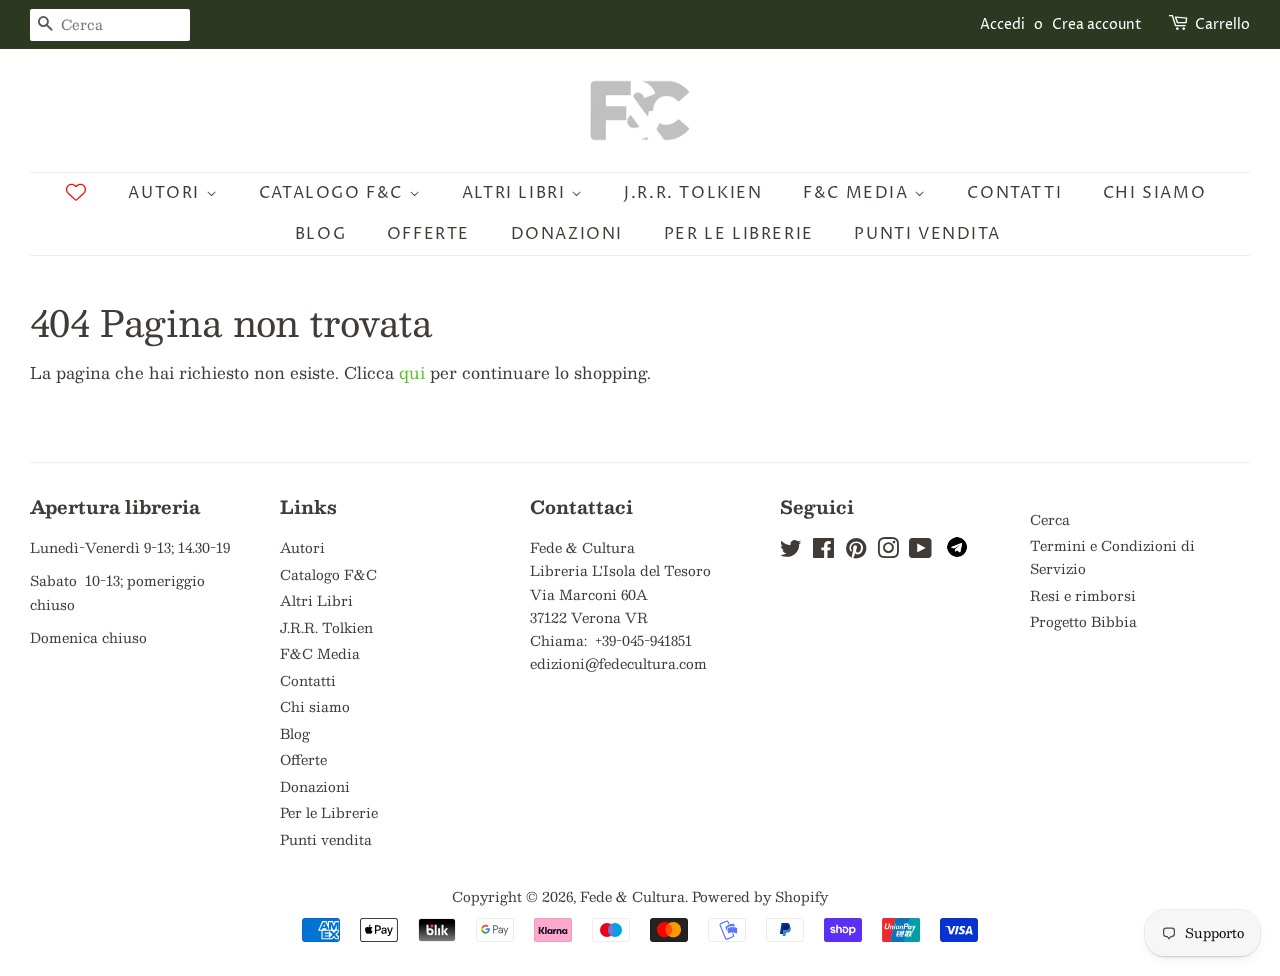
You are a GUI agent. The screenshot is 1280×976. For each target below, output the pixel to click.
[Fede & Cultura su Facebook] (823, 551)
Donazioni (567, 234)
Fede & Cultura (632, 896)
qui (412, 372)
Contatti (1014, 193)
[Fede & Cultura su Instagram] (888, 551)
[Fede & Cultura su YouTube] (920, 551)
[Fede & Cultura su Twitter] (791, 551)
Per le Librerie (739, 234)
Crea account (1097, 24)
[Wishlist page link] (76, 192)
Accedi (1002, 24)
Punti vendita (927, 234)
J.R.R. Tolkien (693, 193)
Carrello (1222, 24)
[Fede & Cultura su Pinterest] (856, 551)
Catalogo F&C (334, 193)
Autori (166, 193)
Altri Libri (516, 193)
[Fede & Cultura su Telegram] (957, 551)
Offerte (428, 234)
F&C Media (858, 193)
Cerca (1050, 519)
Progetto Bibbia (1083, 621)
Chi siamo (1154, 193)
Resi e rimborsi (1083, 595)
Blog (320, 234)
